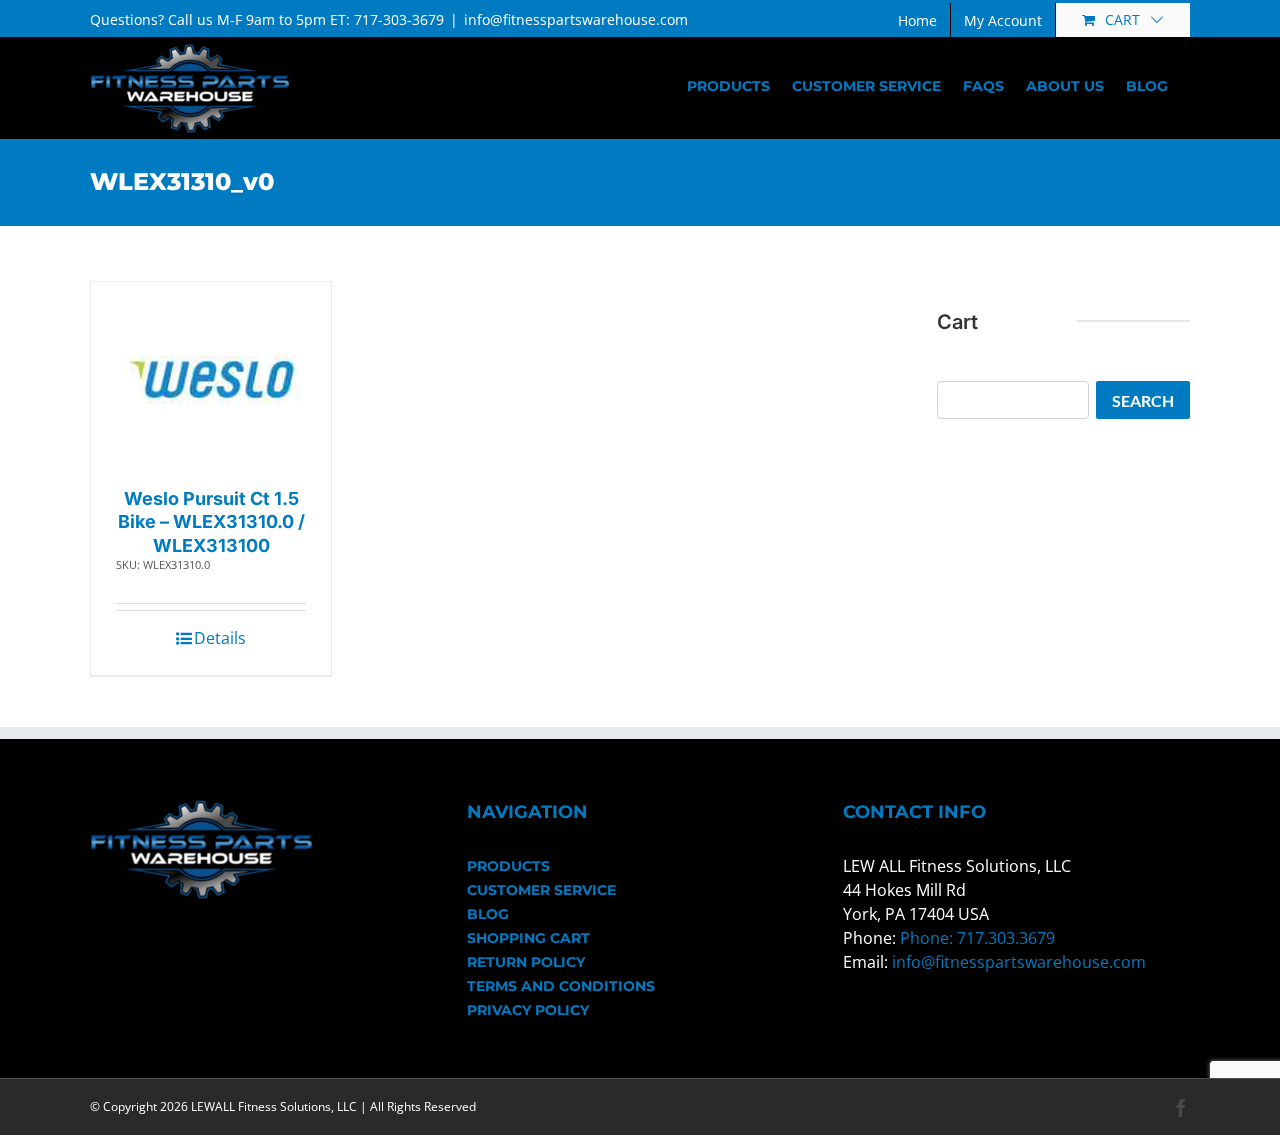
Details (220, 638)
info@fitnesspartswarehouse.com (576, 19)
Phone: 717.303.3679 (977, 938)
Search (1143, 400)
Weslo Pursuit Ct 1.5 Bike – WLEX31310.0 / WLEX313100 (211, 522)
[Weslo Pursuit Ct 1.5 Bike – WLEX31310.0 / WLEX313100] (211, 379)
